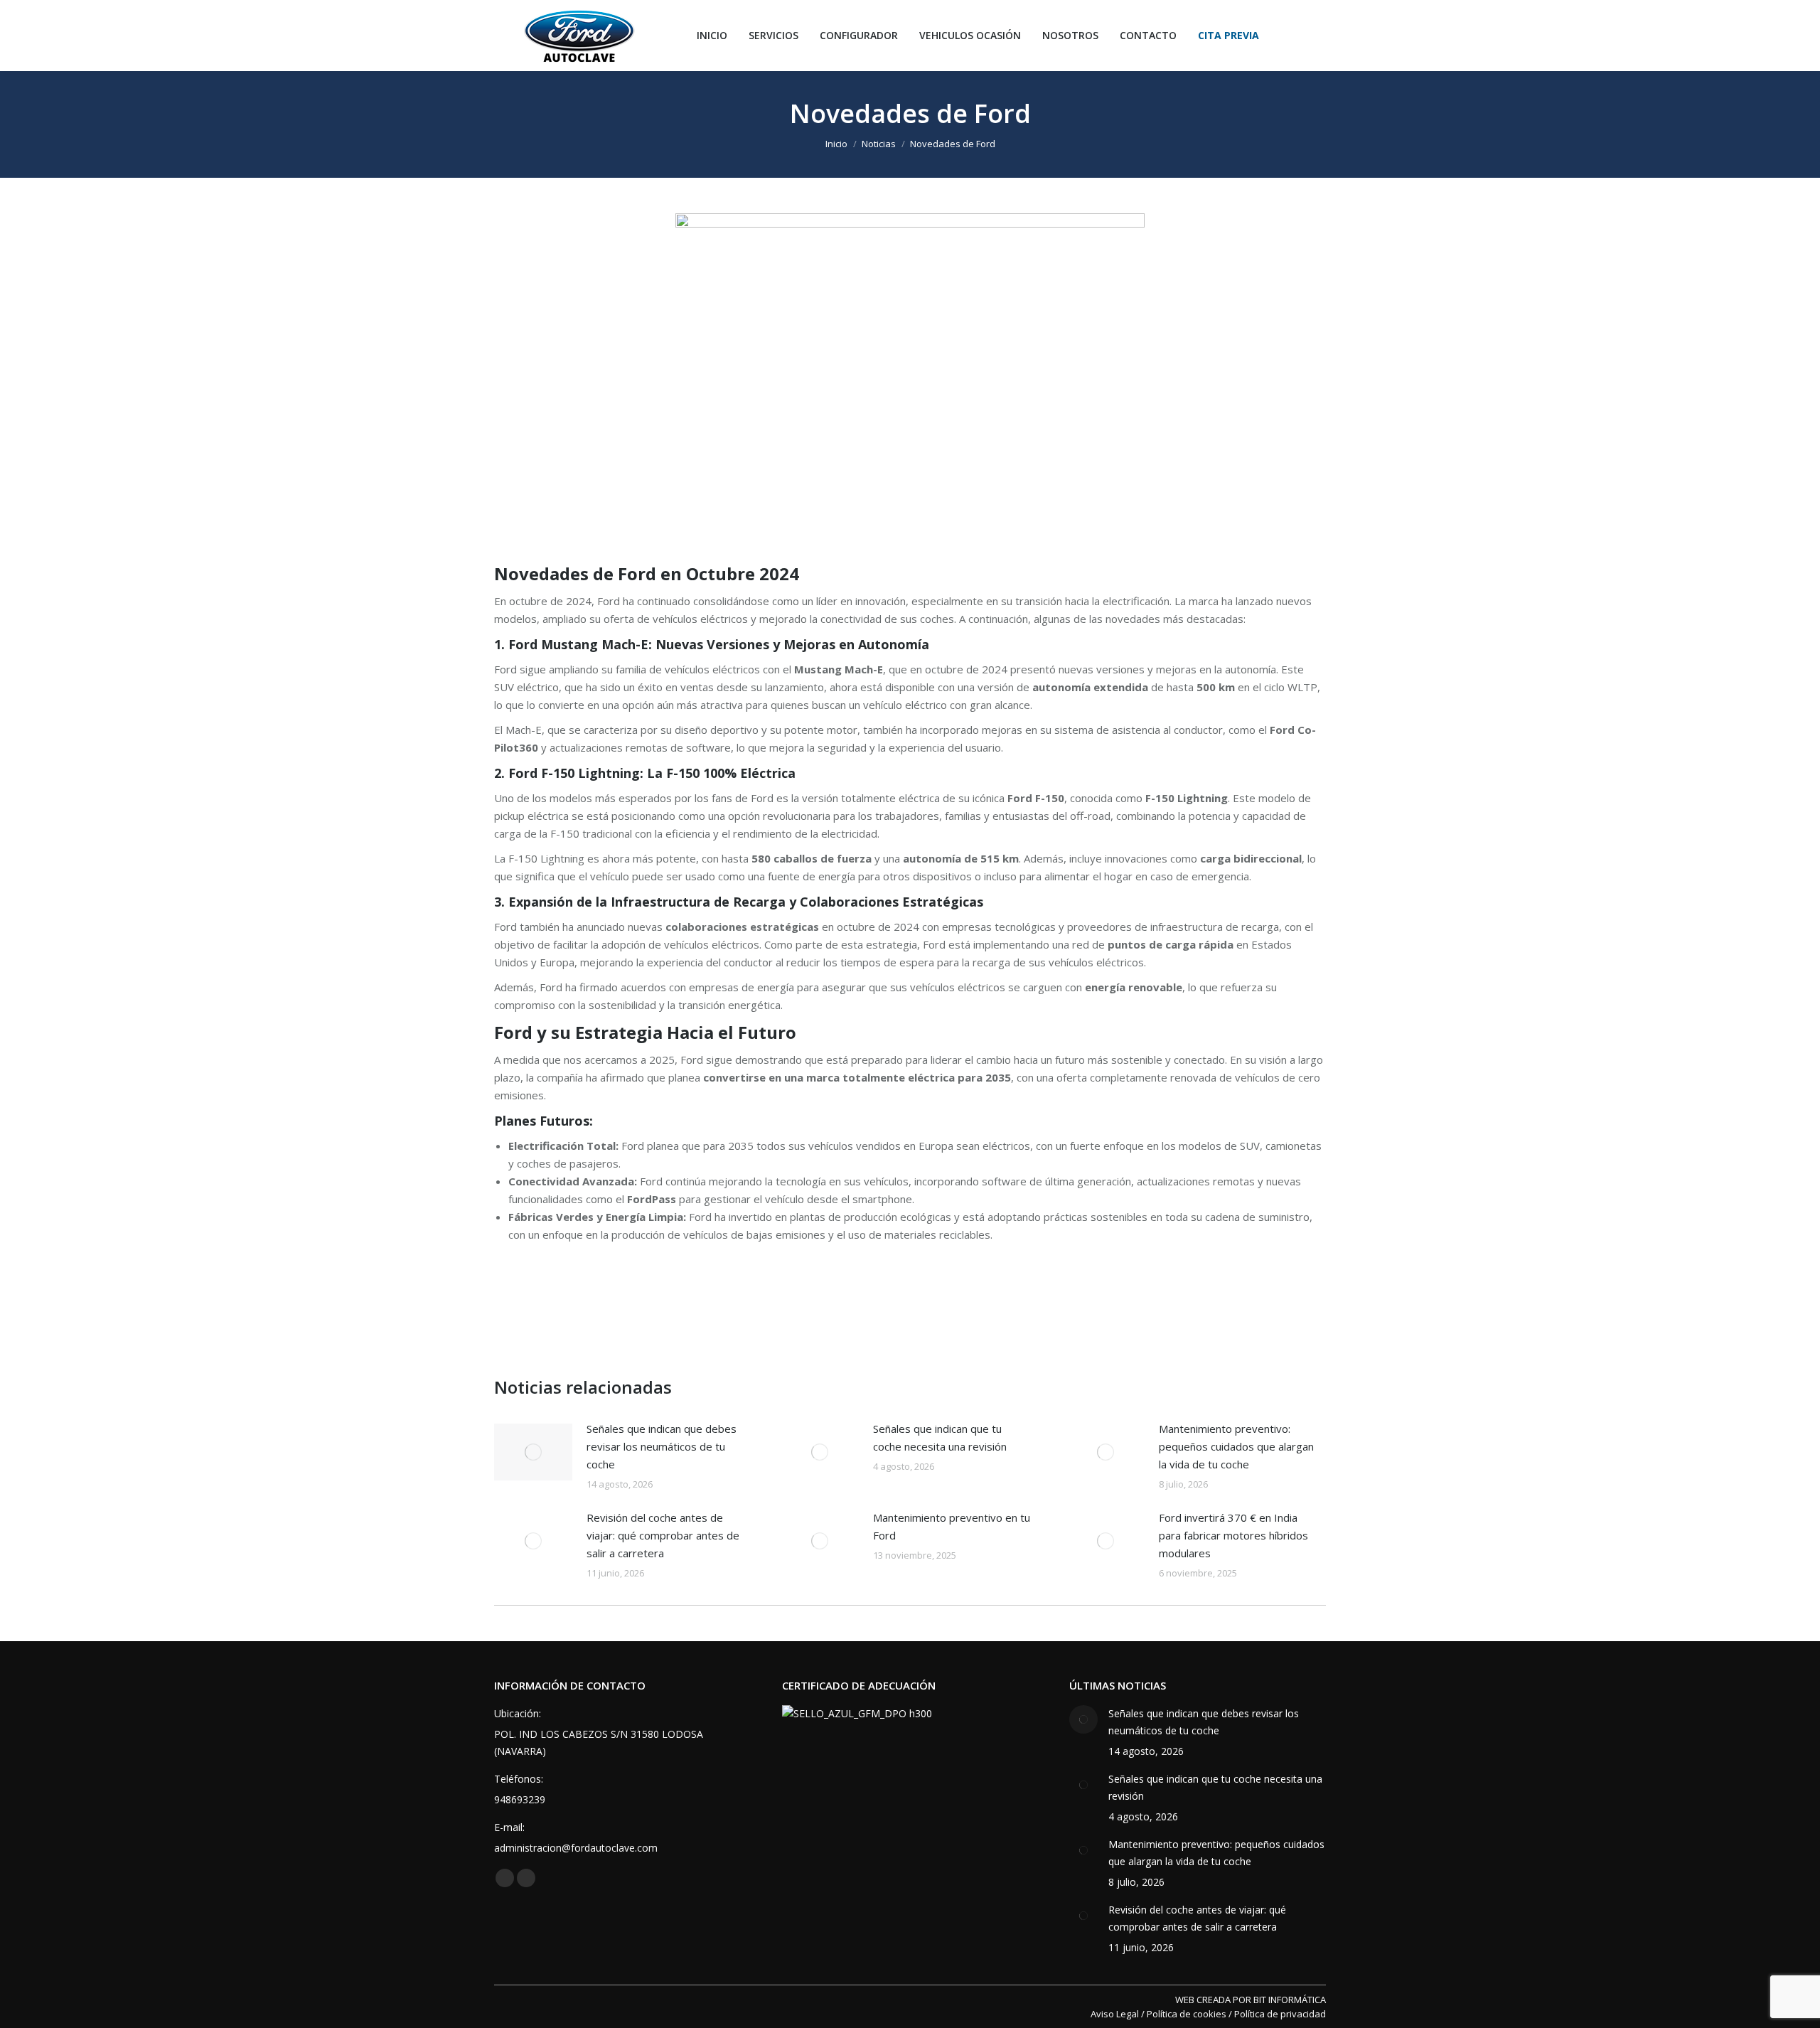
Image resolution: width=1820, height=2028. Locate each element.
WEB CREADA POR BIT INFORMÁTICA (1251, 2000)
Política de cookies (1187, 2014)
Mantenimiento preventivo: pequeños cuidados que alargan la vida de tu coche (1236, 1446)
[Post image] (533, 1452)
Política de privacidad (1280, 2014)
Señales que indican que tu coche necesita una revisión (940, 1437)
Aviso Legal (1115, 2014)
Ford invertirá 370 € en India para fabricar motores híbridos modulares (1233, 1535)
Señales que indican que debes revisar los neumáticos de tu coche (662, 1446)
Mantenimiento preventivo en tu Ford (952, 1526)
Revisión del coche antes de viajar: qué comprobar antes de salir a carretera (663, 1535)
